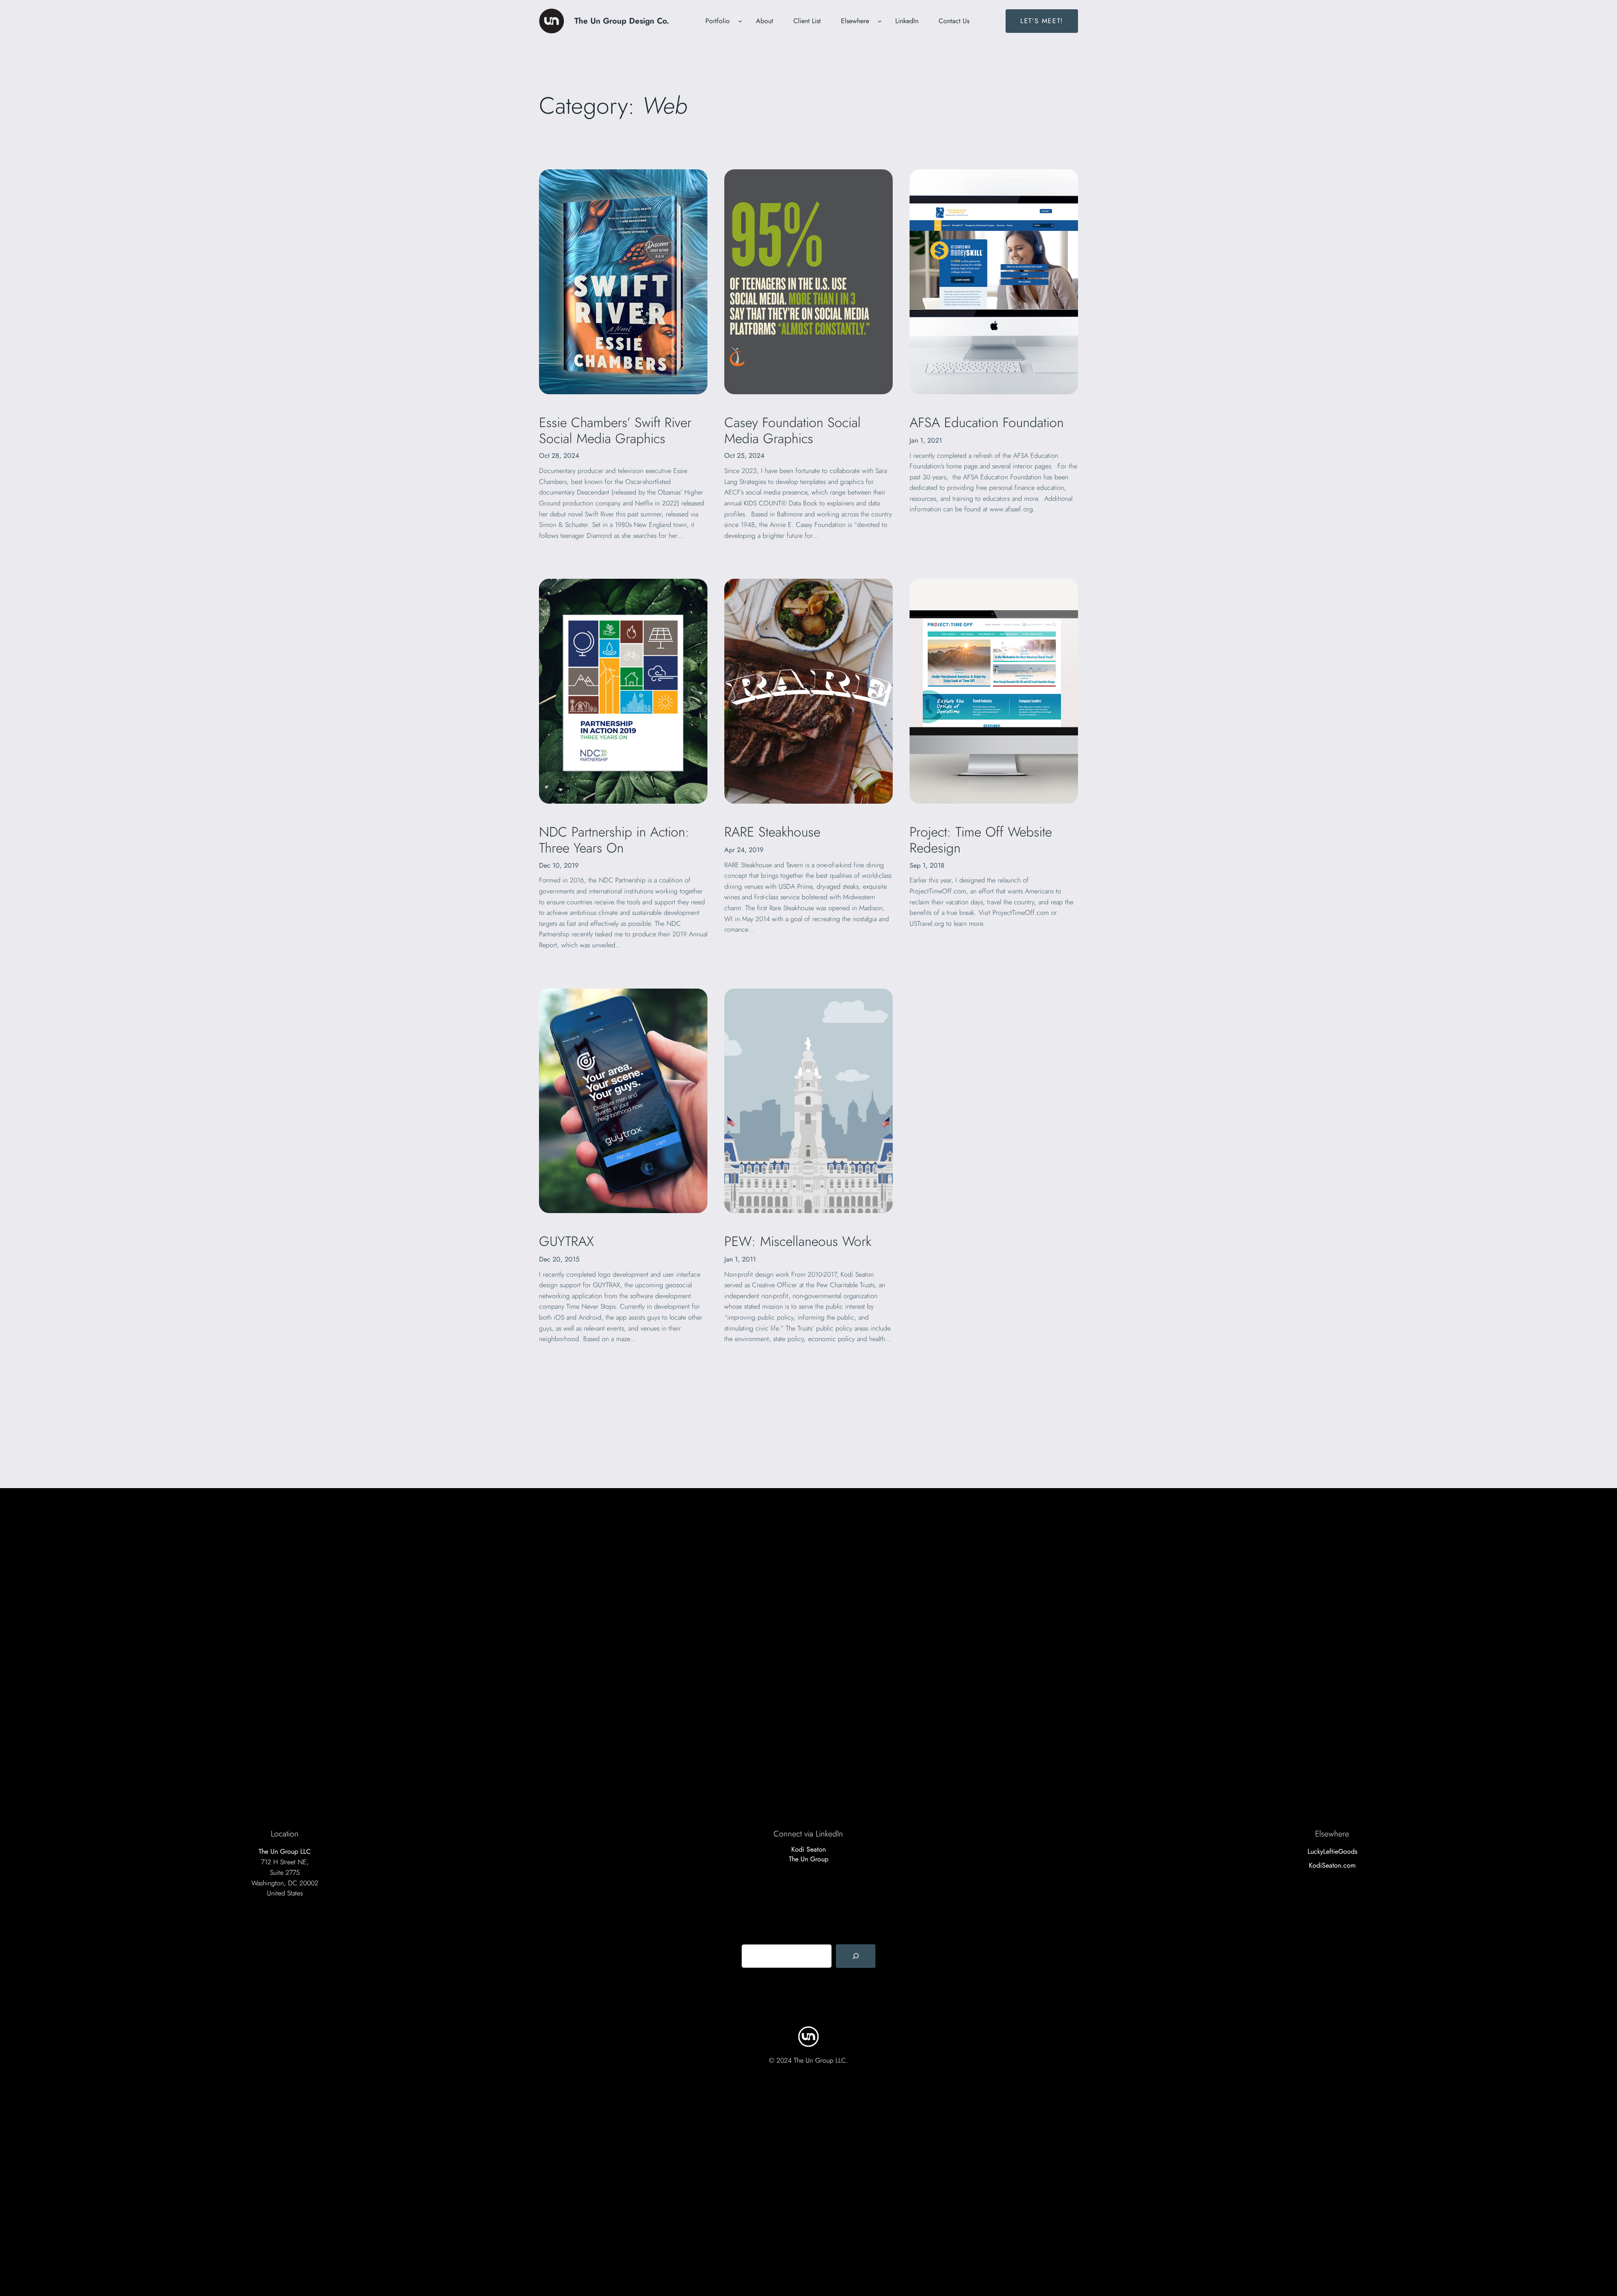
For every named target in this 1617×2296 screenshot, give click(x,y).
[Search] (856, 1956)
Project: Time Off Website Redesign (981, 840)
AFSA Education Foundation (987, 422)
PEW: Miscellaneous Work (798, 1241)
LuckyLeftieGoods (1332, 1851)
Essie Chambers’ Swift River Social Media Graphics (615, 431)
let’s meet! (1042, 21)
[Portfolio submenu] (740, 21)
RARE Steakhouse (772, 832)
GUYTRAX (566, 1241)
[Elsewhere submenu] (880, 21)
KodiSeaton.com (1332, 1865)
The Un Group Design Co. (622, 21)
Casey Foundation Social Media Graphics (792, 431)
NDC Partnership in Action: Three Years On (614, 840)
